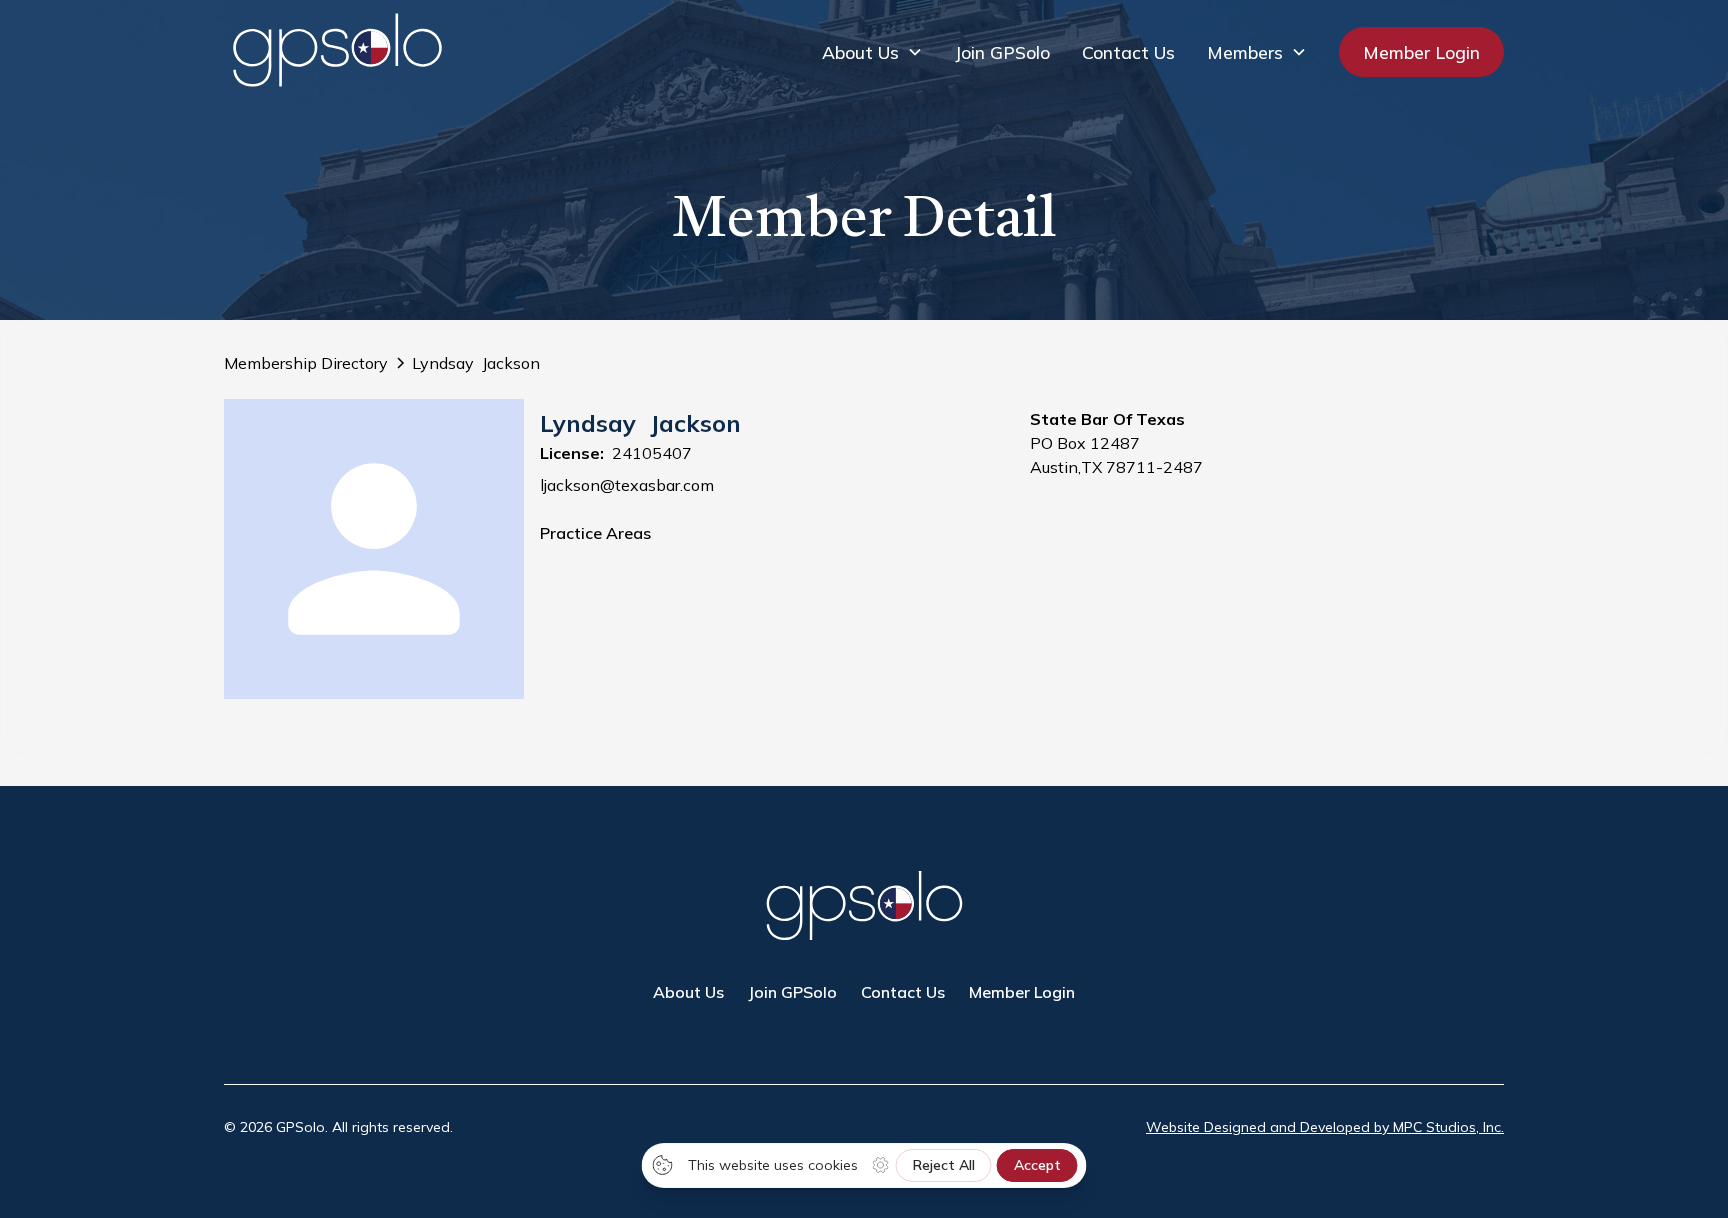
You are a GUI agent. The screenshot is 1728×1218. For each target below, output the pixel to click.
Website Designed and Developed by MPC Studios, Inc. (1325, 1127)
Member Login (1421, 52)
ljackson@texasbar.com (627, 485)
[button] (872, 52)
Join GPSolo (1002, 52)
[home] (337, 51)
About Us (688, 992)
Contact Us (1128, 52)
